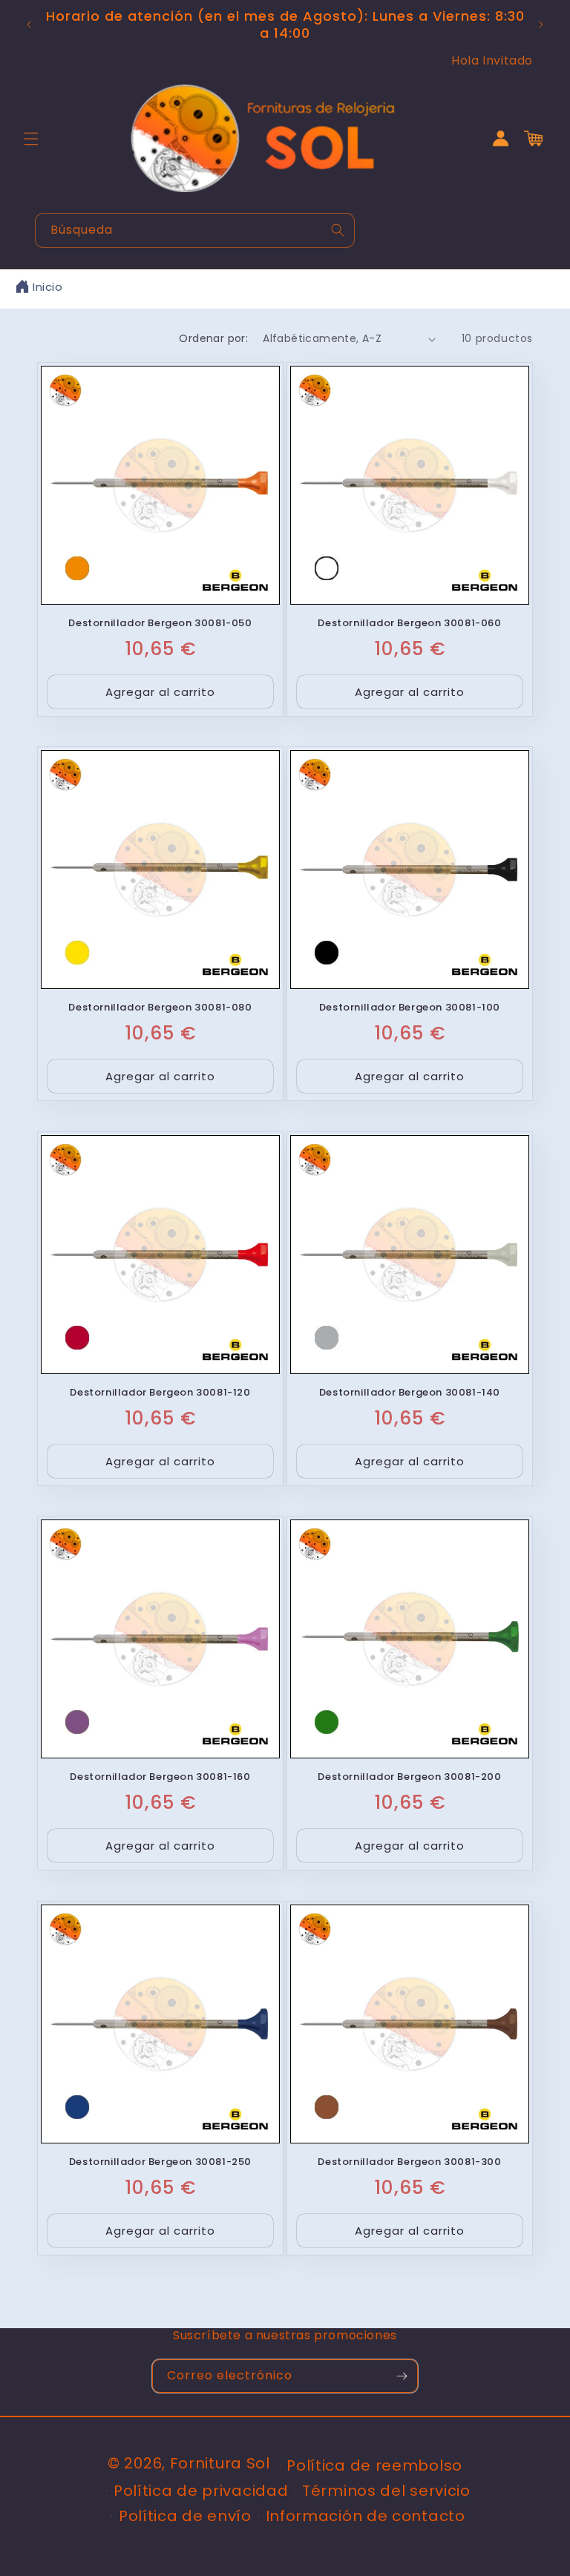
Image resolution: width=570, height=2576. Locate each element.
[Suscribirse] (402, 2376)
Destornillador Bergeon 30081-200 (409, 1777)
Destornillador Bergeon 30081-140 (410, 1393)
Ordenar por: (213, 338)
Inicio (48, 287)
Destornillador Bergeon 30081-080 (160, 1008)
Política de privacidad (201, 2491)
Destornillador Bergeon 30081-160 (160, 1777)
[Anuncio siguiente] (541, 24)
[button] (31, 139)
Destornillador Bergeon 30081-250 (160, 2162)
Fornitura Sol (220, 2463)
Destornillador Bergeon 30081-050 (160, 624)
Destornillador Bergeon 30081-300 (409, 2162)
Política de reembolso (374, 2465)
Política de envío (185, 2516)
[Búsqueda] (338, 230)
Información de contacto (366, 2516)
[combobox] (195, 230)
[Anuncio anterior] (29, 24)
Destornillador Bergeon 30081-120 (160, 1393)
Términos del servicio (386, 2491)
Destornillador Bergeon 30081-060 (409, 624)
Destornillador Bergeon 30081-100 (410, 1008)
